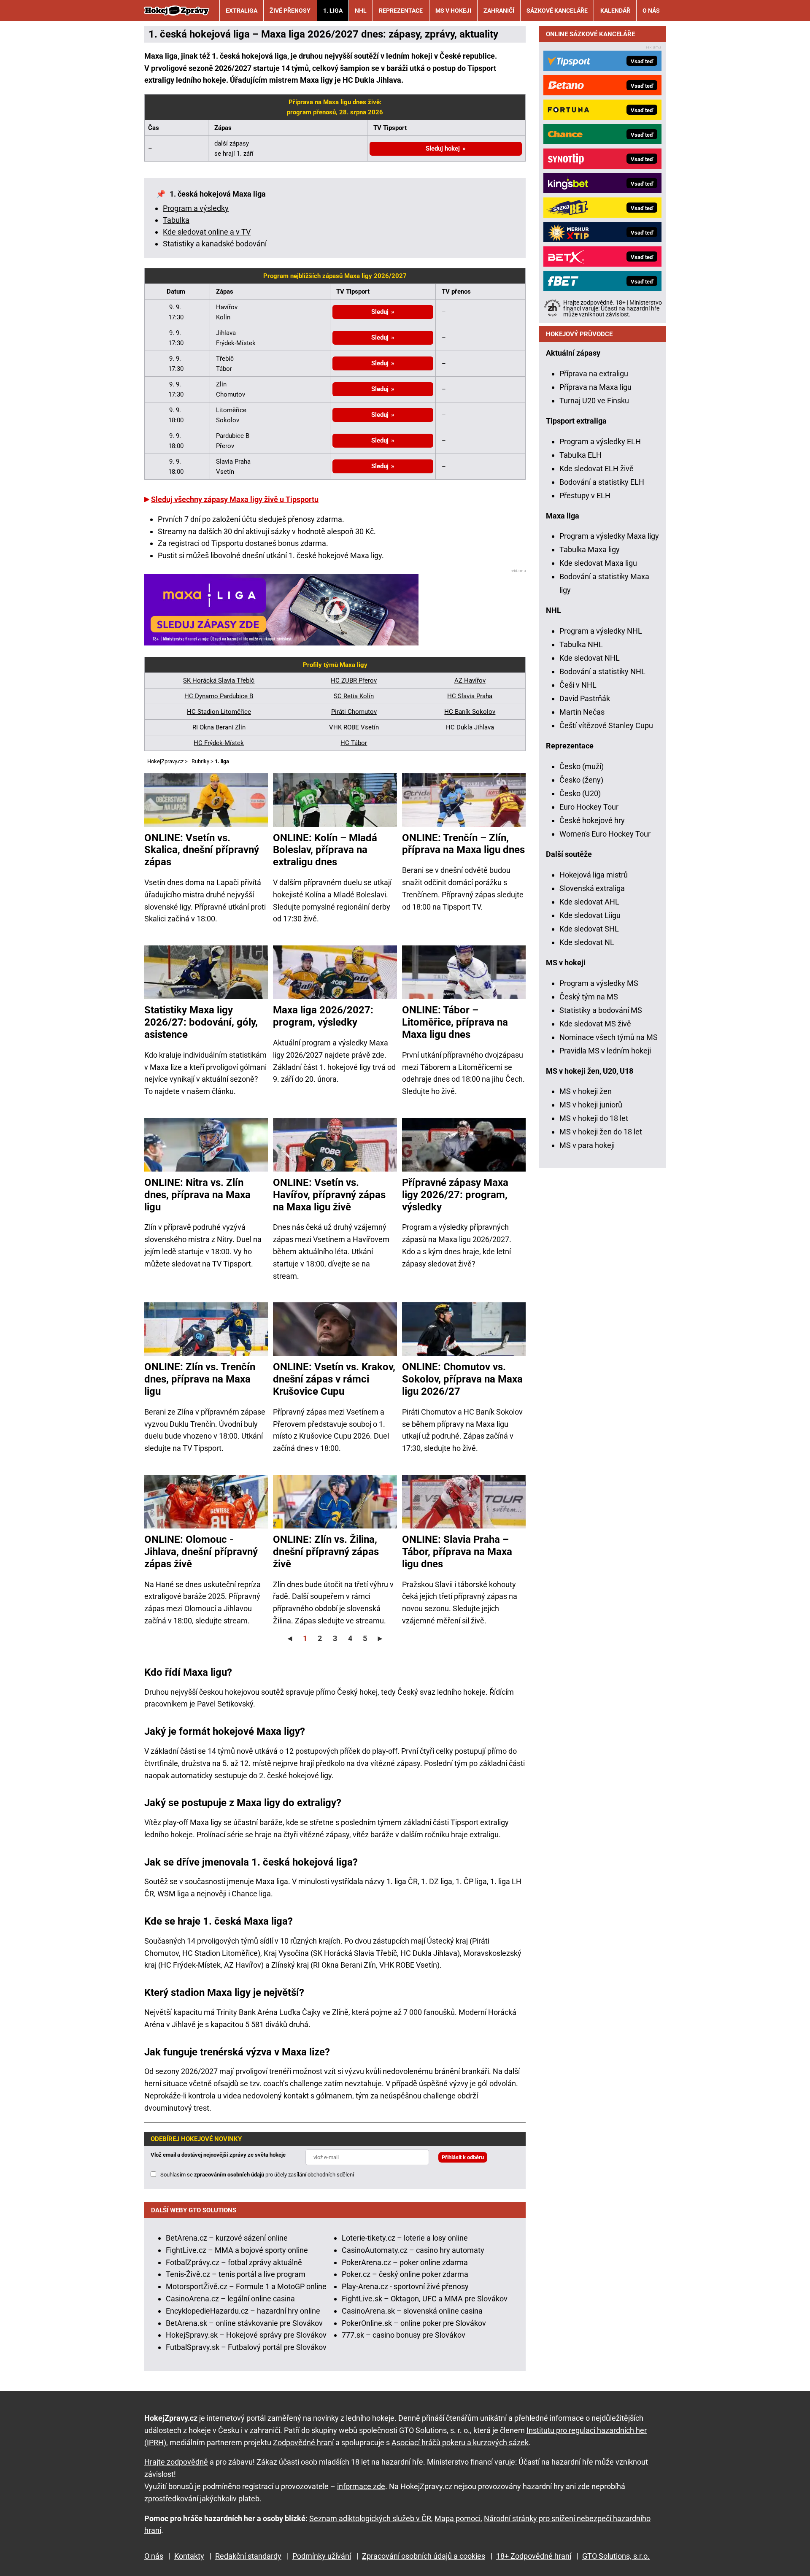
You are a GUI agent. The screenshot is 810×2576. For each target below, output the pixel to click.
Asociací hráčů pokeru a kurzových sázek (460, 2442)
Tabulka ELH (580, 455)
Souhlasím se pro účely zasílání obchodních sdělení (257, 2175)
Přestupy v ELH (585, 495)
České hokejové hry (592, 820)
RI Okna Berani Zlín (219, 727)
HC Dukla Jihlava (470, 727)
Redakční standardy (248, 2556)
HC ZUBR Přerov (354, 680)
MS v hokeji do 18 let (594, 1118)
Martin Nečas (582, 712)
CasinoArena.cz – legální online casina (230, 2299)
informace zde (361, 2486)
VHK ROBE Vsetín (354, 727)
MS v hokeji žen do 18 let (601, 1132)
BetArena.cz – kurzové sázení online (227, 2238)
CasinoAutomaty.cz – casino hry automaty (413, 2250)
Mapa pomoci (458, 2518)
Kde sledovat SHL (589, 929)
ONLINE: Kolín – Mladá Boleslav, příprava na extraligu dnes (325, 850)
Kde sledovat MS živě (595, 1024)
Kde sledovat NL (587, 942)
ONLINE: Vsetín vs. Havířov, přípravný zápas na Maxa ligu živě (329, 1195)
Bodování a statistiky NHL (602, 671)
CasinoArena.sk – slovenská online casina (412, 2311)
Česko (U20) (580, 793)
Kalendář (615, 11)
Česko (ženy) (581, 780)
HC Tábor (354, 743)
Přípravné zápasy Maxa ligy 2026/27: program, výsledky (455, 1195)
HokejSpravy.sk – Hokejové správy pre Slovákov (246, 2335)
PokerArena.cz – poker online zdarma (405, 2262)
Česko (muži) (582, 766)
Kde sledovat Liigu (590, 915)
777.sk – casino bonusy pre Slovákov (404, 2335)
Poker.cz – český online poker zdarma (405, 2274)
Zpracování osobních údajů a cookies (424, 2556)
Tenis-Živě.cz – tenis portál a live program (236, 2274)
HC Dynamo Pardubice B (219, 696)
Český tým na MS (589, 997)
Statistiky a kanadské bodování (215, 244)
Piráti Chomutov (354, 712)
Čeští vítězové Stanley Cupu (606, 725)
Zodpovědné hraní (303, 2442)
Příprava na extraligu (594, 374)
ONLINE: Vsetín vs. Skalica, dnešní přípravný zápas (202, 850)
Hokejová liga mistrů (594, 875)
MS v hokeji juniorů (591, 1105)
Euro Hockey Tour (589, 807)
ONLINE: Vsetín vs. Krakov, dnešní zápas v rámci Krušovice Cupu (334, 1379)
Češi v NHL (578, 685)
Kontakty (189, 2556)
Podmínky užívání (322, 2556)
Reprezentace (401, 11)
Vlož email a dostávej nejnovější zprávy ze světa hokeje (218, 2155)
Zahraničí (499, 11)
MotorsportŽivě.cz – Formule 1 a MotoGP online (246, 2286)
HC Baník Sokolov (470, 712)
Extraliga (242, 11)
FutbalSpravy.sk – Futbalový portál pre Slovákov (246, 2347)
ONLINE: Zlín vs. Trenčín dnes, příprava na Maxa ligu (200, 1379)
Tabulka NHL (581, 644)
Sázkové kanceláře (557, 11)
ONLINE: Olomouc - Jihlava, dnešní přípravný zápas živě (201, 1552)
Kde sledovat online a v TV (207, 232)
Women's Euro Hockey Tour (605, 834)
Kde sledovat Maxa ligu (598, 563)
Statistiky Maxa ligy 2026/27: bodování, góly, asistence (201, 1022)
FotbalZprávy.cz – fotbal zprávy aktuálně (234, 2262)
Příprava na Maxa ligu (595, 387)
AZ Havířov (470, 680)
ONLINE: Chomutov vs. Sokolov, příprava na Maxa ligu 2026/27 (462, 1379)
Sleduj (380, 312)
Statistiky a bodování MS (601, 1010)
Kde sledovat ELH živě (597, 468)
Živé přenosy (290, 11)
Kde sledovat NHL (590, 658)
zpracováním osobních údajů (229, 2175)
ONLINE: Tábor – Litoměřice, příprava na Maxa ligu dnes (455, 1022)
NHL (361, 11)
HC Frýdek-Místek (219, 743)
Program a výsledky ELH (600, 441)
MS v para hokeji (587, 1145)
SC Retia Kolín (354, 696)
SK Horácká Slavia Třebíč (219, 680)
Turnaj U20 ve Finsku (594, 401)
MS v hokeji (453, 11)
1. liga (333, 11)
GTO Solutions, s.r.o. (616, 2556)
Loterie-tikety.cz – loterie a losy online (405, 2238)
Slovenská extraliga (592, 888)
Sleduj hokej (443, 149)
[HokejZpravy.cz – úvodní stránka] (177, 11)
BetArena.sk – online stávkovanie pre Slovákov (244, 2323)
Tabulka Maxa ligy (590, 549)
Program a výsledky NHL (601, 631)
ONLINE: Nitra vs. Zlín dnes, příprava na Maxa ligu (197, 1195)
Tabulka (176, 220)
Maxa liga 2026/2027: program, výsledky (323, 1016)
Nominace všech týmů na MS (609, 1037)
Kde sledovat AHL (589, 902)
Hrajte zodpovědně (176, 2462)
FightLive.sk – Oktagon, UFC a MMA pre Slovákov (425, 2299)
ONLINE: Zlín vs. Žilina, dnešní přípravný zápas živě (326, 1552)
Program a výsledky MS (599, 983)
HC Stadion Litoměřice (219, 712)
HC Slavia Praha (470, 696)
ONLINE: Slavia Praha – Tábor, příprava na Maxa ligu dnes (457, 1552)
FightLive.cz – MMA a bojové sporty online (237, 2250)
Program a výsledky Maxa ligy (609, 536)
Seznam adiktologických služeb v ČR (370, 2518)
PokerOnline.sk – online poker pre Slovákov (414, 2323)
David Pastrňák (585, 698)
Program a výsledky (196, 208)
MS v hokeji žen (586, 1091)
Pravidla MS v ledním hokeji (605, 1051)
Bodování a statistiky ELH (602, 482)
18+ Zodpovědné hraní (534, 2556)
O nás (651, 11)
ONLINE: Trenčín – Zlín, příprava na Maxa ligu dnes (463, 844)
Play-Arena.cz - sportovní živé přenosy (405, 2286)
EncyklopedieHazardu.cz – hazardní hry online (243, 2311)
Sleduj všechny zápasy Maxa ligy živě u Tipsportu (235, 499)
